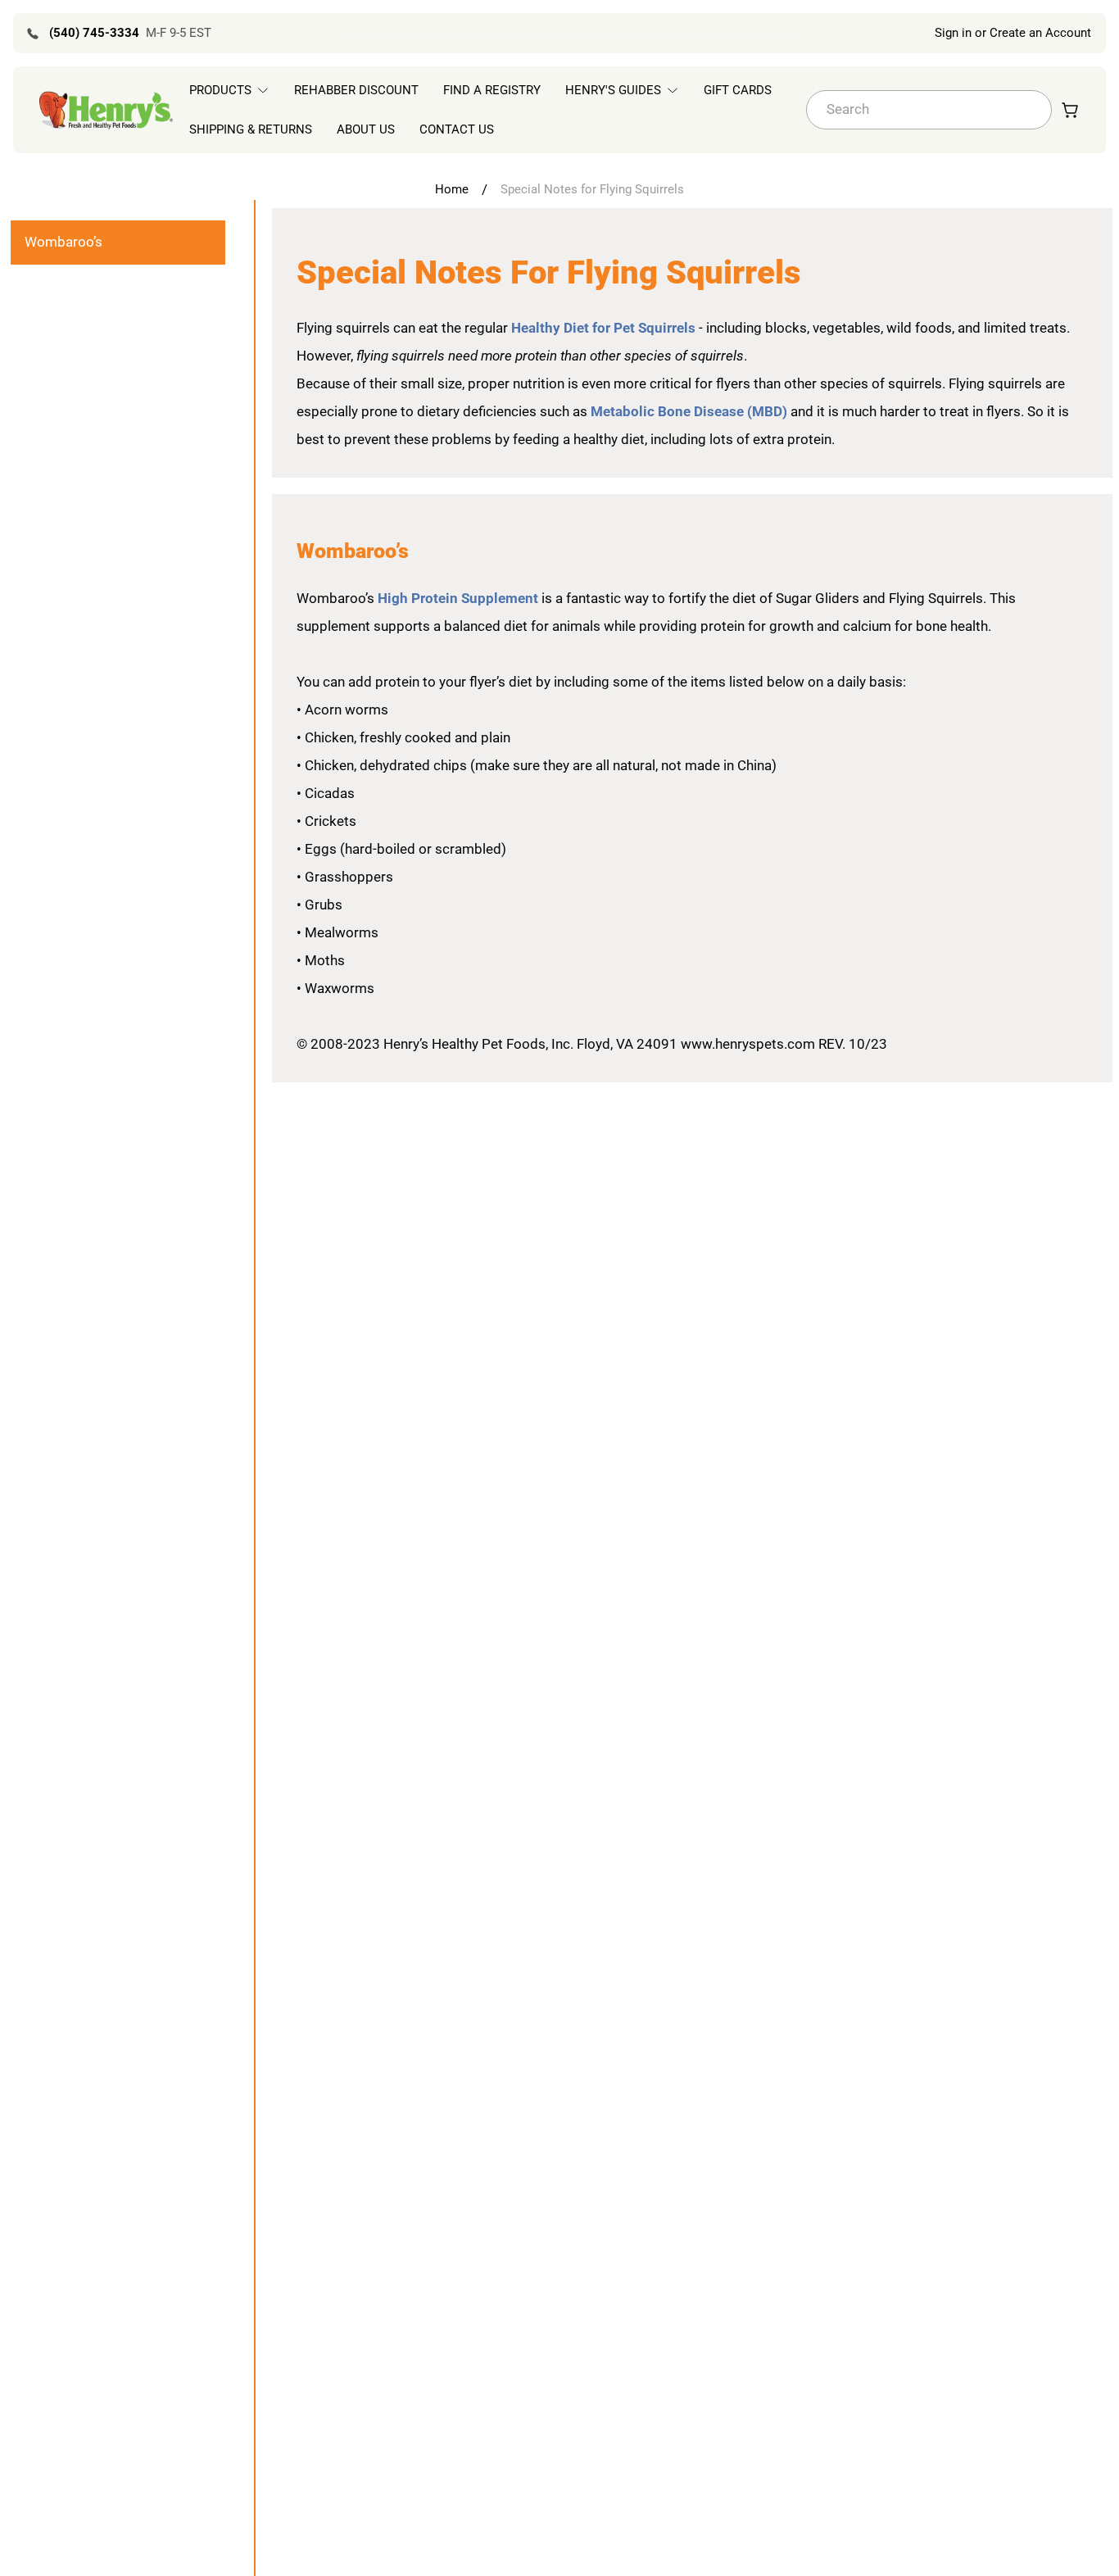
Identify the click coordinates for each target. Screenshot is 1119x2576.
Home (452, 189)
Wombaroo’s (63, 242)
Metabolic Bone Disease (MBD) (689, 411)
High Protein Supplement (460, 598)
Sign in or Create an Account (1013, 33)
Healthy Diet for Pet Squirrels (603, 328)
